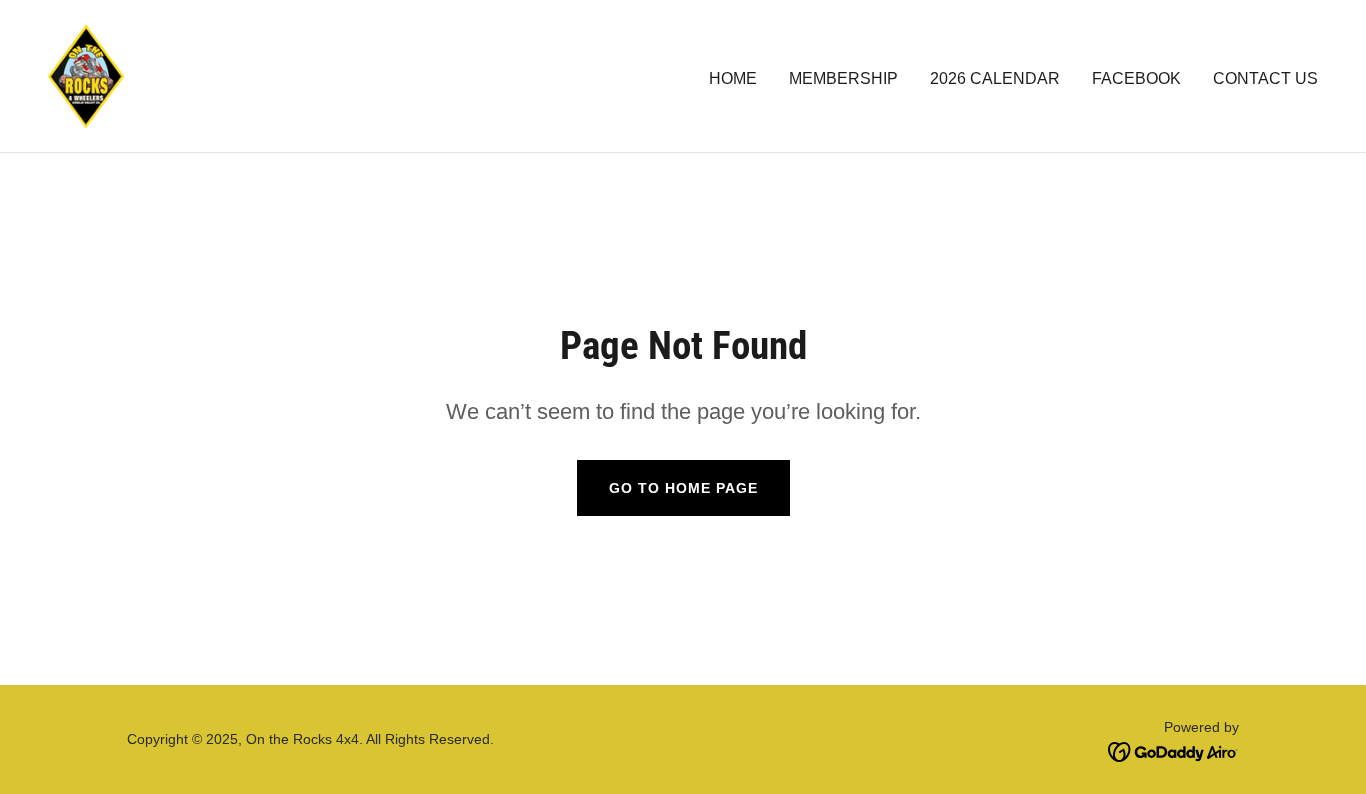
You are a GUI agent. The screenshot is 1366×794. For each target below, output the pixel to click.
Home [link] (733, 78)
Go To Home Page (683, 488)
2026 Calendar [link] (995, 78)
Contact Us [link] (1265, 78)
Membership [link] (843, 78)
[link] (86, 74)
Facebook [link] (1136, 78)
